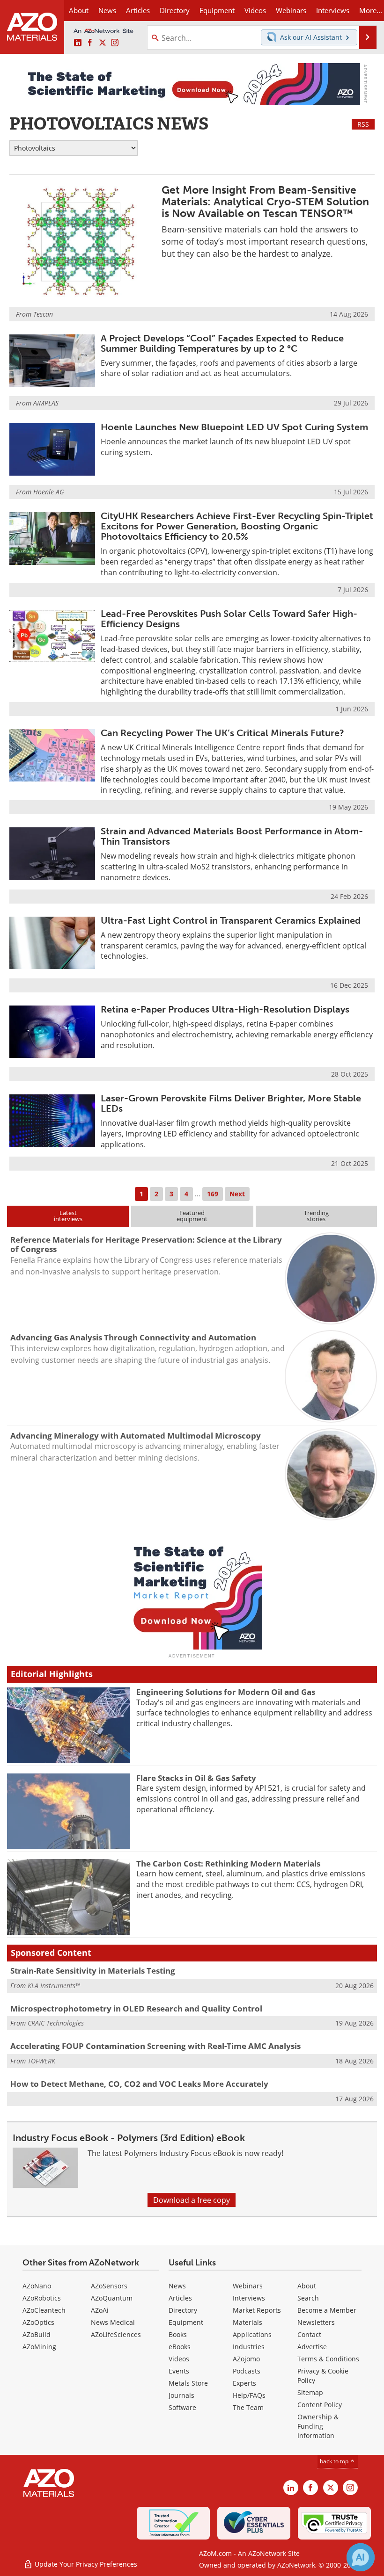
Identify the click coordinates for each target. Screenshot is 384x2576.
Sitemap (310, 2392)
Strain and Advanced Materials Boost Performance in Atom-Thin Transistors (232, 836)
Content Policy (320, 2405)
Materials (247, 2322)
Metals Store (188, 2383)
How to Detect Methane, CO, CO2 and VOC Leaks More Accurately (139, 2084)
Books (178, 2334)
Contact (309, 2334)
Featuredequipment (192, 1216)
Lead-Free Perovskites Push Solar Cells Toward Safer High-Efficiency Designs (229, 619)
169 (213, 1194)
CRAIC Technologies (56, 2023)
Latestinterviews (68, 1216)
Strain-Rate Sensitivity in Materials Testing (93, 1971)
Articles (180, 2298)
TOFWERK (41, 2061)
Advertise (312, 2347)
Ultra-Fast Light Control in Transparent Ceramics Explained (231, 920)
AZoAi (100, 2310)
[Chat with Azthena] (361, 2557)
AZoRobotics (42, 2298)
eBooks (180, 2347)
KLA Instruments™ (54, 1986)
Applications (252, 2334)
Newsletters (316, 2322)
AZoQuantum (112, 2298)
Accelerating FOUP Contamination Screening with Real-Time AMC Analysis (155, 2046)
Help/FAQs (249, 2395)
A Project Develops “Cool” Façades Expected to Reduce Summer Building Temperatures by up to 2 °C (222, 343)
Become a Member (327, 2310)
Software (182, 2407)
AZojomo (246, 2359)
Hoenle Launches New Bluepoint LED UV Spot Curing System (234, 427)
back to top (335, 2461)
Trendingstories (316, 1216)
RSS (363, 124)
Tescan (43, 314)
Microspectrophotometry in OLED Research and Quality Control (136, 2008)
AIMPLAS (46, 403)
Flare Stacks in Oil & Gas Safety (196, 1778)
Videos (179, 2359)
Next (237, 1194)
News (177, 2286)
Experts (244, 2383)
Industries (249, 2347)
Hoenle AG (48, 492)
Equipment (186, 2322)
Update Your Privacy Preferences (85, 2564)
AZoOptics (38, 2322)
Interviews (249, 2298)
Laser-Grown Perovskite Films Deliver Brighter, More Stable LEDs (231, 1103)
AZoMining (39, 2347)
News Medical (113, 2322)
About (307, 2286)
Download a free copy (192, 2200)
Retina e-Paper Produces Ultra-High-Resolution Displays (225, 1009)
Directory (175, 10)
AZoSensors (109, 2286)
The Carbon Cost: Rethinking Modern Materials (228, 1863)
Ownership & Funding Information (318, 2426)
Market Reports (257, 2310)
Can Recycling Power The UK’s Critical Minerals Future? (222, 733)
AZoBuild (37, 2334)
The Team (248, 2407)
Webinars (248, 2286)
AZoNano (37, 2286)
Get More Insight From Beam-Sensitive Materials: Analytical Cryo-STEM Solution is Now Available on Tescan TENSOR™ (265, 202)
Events (179, 2371)
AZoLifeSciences (116, 2334)
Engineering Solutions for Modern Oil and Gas (226, 1692)
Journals (181, 2395)
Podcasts (247, 2371)
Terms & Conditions (328, 2359)
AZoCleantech (44, 2310)
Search (308, 2298)
